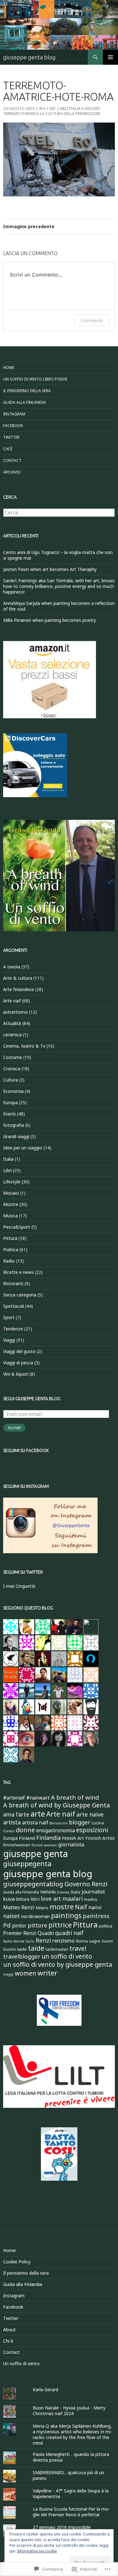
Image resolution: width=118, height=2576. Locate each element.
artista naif (35, 1822)
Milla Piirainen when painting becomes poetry (50, 620)
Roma (82, 1941)
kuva (9, 1899)
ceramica (12, 1035)
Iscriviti (14, 1428)
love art (51, 1899)
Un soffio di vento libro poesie (35, 379)
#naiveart (38, 1798)
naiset (11, 1916)
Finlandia (48, 1838)
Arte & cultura (18, 978)
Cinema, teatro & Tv (24, 1046)
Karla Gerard (45, 2390)
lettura (23, 1899)
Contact (12, 460)
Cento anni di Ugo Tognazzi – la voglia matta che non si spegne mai (58, 555)
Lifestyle (12, 1182)
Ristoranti (13, 1283)
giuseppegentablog (33, 1884)
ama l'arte (16, 1814)
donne (25, 1830)
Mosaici (11, 1193)
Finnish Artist (100, 1838)
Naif (81, 1907)
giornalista (71, 1844)
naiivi (95, 1907)
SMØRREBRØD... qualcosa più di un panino (68, 2475)
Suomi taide (15, 1949)
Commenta (92, 320)
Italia (8, 1159)
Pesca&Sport (17, 1227)
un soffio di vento (67, 1956)
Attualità (12, 1023)
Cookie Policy (17, 2262)
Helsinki (48, 1892)
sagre (95, 1941)
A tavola (12, 967)
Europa (10, 1102)
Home (9, 367)
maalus (91, 1899)
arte (38, 1814)
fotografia (14, 1125)
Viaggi (9, 1340)
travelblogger (22, 1956)
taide (36, 1948)
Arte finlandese (19, 989)
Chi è (8, 449)
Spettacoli (14, 1306)
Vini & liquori (16, 1374)
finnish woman (44, 1845)
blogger (80, 1822)
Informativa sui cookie (37, 2551)
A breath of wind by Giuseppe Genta (56, 1805)
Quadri (46, 1933)
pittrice (60, 1925)
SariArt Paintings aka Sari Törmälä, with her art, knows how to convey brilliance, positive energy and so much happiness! (59, 586)
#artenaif (14, 1798)
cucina (98, 1823)
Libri (7, 1170)
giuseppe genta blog (29, 57)
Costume (13, 1057)
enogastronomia (56, 1830)
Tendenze (13, 1329)
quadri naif (69, 1933)
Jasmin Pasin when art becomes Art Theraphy (50, 569)
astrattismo (15, 1012)
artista (12, 1822)
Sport (9, 1317)
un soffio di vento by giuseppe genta (58, 1964)
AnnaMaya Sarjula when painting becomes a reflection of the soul (59, 606)
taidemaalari (57, 1949)
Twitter (11, 437)
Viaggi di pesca (18, 1363)
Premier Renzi (20, 1933)
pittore (37, 1925)
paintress (96, 1916)
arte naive (90, 1814)
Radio (9, 1261)
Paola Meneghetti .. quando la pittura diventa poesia (71, 2457)
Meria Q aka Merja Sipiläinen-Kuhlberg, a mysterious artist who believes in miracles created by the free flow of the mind (72, 2434)
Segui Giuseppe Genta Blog (32, 1399)
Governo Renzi (86, 1884)
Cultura (11, 1080)
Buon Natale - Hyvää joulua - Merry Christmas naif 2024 (69, 2411)
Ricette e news (18, 1272)
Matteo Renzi (19, 1907)
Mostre (11, 1204)
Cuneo (9, 1831)
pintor (19, 1926)
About (9, 2329)
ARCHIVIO (12, 472)
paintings (66, 1915)
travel (78, 1948)
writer (47, 1973)
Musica (10, 1216)
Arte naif (12, 1001)
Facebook (13, 426)
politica (106, 1926)
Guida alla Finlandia (25, 402)
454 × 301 (47, 109)
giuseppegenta (27, 1863)
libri (35, 1899)
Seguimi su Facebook (26, 1450)
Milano (42, 1908)
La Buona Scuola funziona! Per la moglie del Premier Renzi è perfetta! (71, 2512)
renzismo (63, 1940)
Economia (13, 1091)
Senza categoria (20, 1295)
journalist (93, 1891)
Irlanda (63, 1892)
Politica (11, 1250)
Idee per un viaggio (23, 1148)
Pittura (10, 1238)
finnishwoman (17, 1845)
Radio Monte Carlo (19, 1941)
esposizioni (92, 1830)
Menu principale (110, 57)
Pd (7, 1925)
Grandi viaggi (16, 1136)
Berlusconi (59, 1823)
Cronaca (12, 1069)
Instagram (14, 414)
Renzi (43, 1940)
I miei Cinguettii (19, 1586)
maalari (73, 1899)
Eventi (9, 1114)
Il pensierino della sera (27, 391)
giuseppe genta (36, 1854)
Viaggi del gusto (19, 1351)
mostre (62, 1907)
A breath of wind (75, 1797)
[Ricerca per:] (59, 513)
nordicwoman (35, 1916)
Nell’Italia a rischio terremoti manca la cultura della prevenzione (52, 111)
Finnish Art (73, 1838)
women (25, 1973)
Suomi (107, 1941)
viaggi (8, 1974)
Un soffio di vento (21, 2363)
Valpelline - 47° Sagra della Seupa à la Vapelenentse (71, 2494)
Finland (27, 1838)
